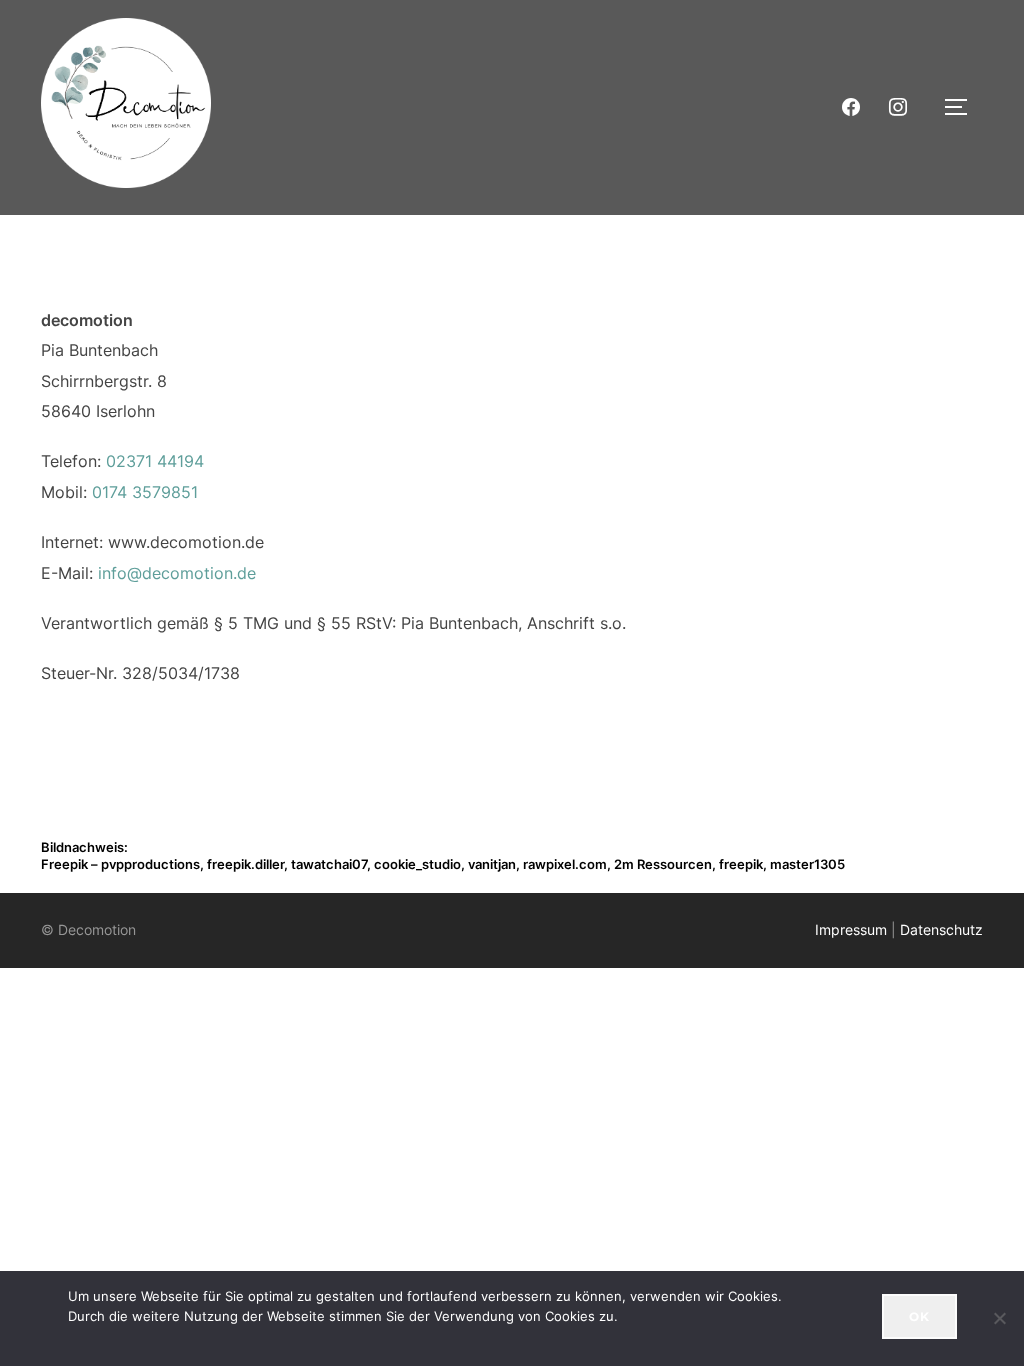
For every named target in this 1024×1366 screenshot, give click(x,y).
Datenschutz (941, 929)
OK (919, 1316)
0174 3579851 (145, 492)
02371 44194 (155, 461)
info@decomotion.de (177, 573)
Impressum (851, 929)
